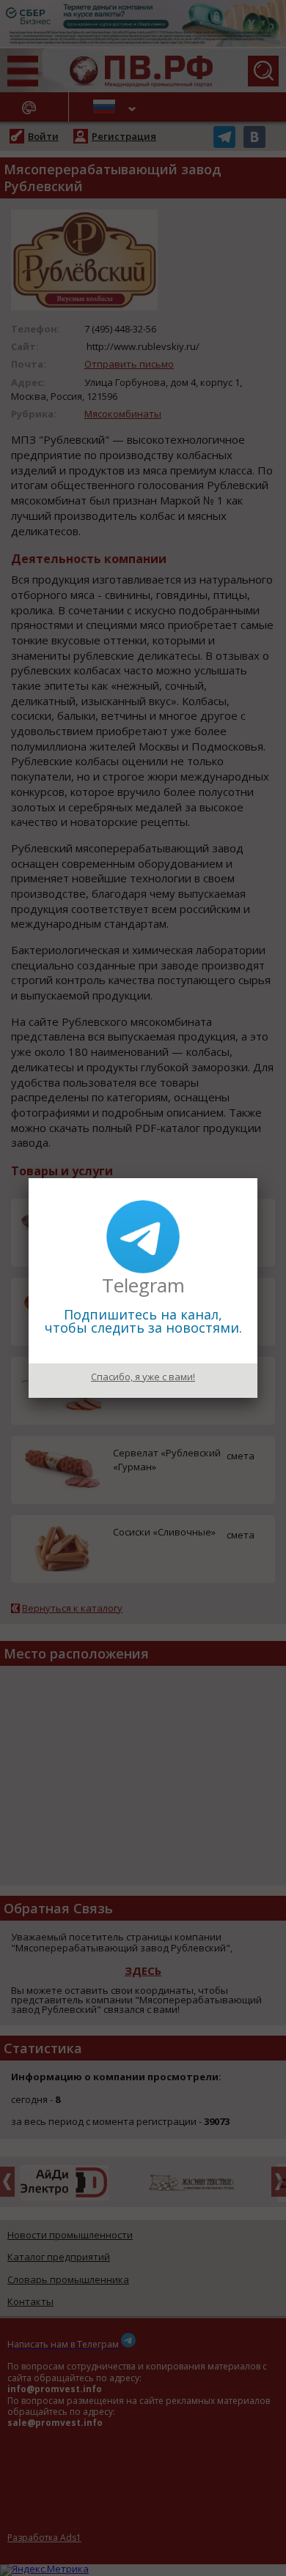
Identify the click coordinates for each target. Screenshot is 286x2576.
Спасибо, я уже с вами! (143, 1377)
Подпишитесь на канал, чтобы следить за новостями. (143, 1321)
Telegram (143, 1285)
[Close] (257, 1178)
